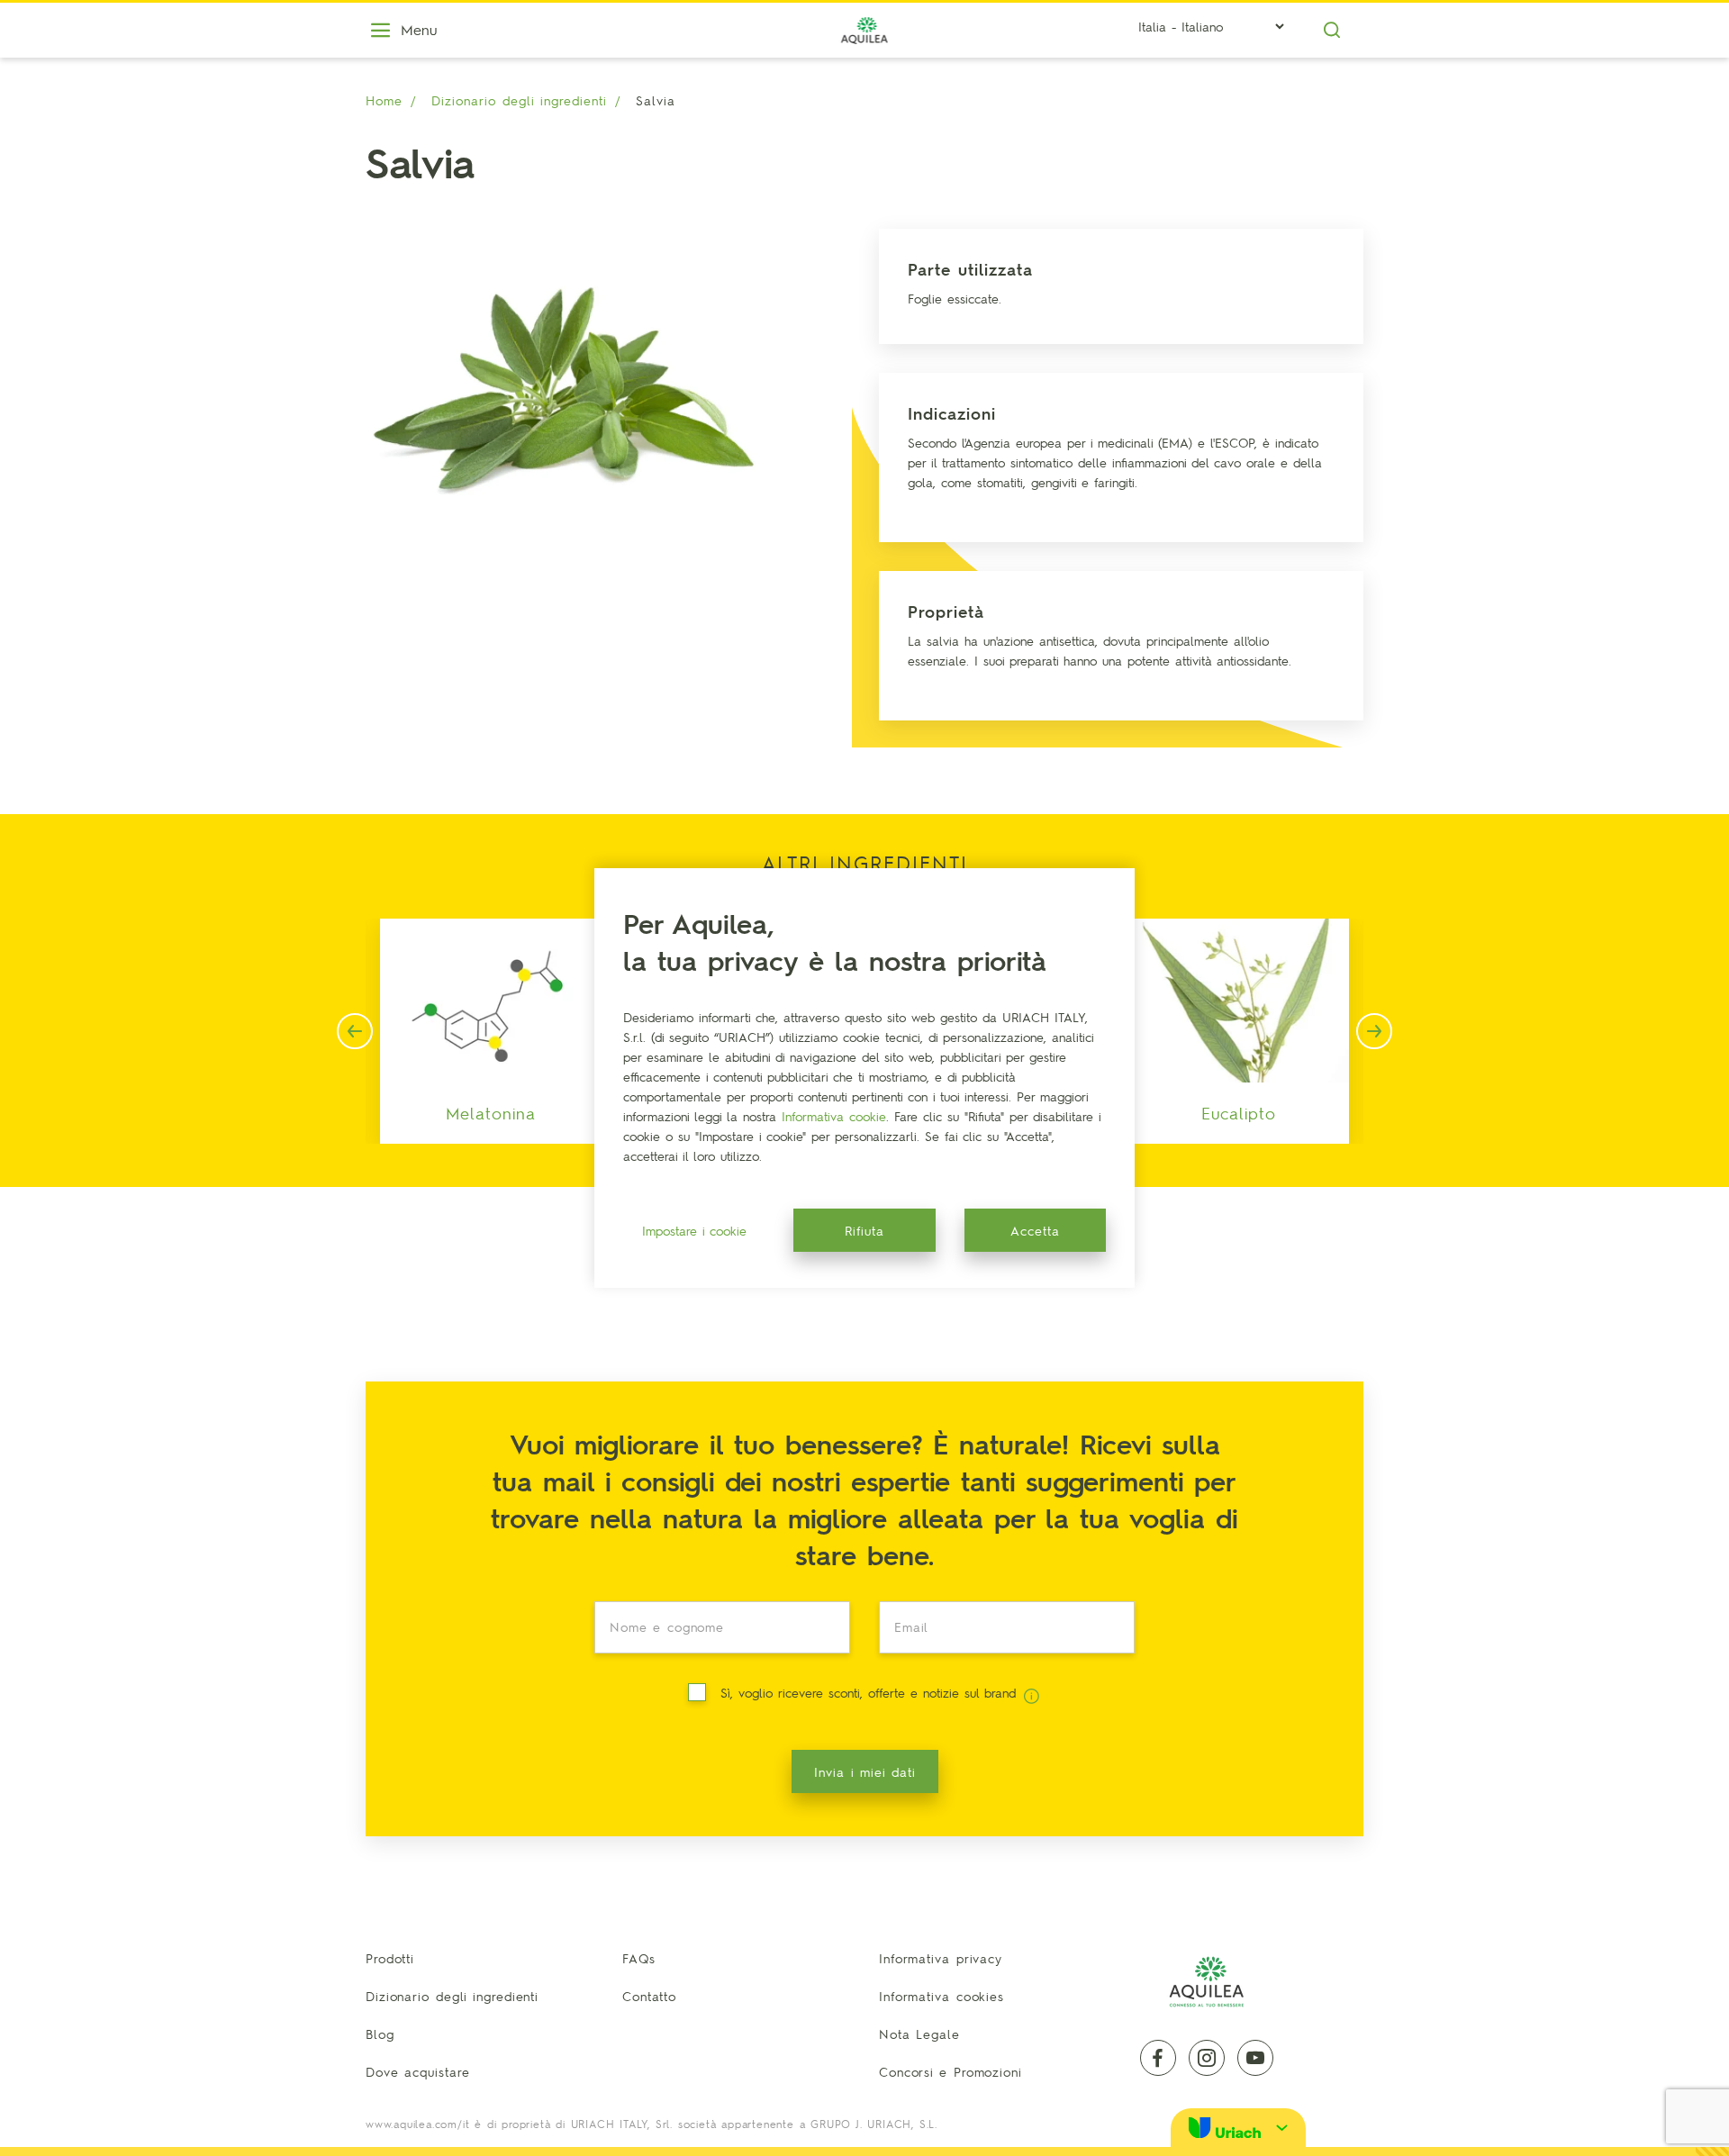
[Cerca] (1332, 30)
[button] (1238, 2128)
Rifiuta (864, 1230)
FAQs (639, 1958)
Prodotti (390, 1958)
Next (1374, 1031)
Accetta (1035, 1230)
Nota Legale (919, 2034)
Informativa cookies (941, 1996)
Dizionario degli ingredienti (519, 100)
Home (384, 100)
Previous (355, 1031)
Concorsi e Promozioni (950, 2071)
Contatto (649, 1996)
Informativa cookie (834, 1116)
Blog (380, 2034)
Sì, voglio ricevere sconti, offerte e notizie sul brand (870, 1692)
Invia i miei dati (865, 1771)
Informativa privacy (941, 1958)
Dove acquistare (418, 2071)
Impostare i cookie (694, 1230)
